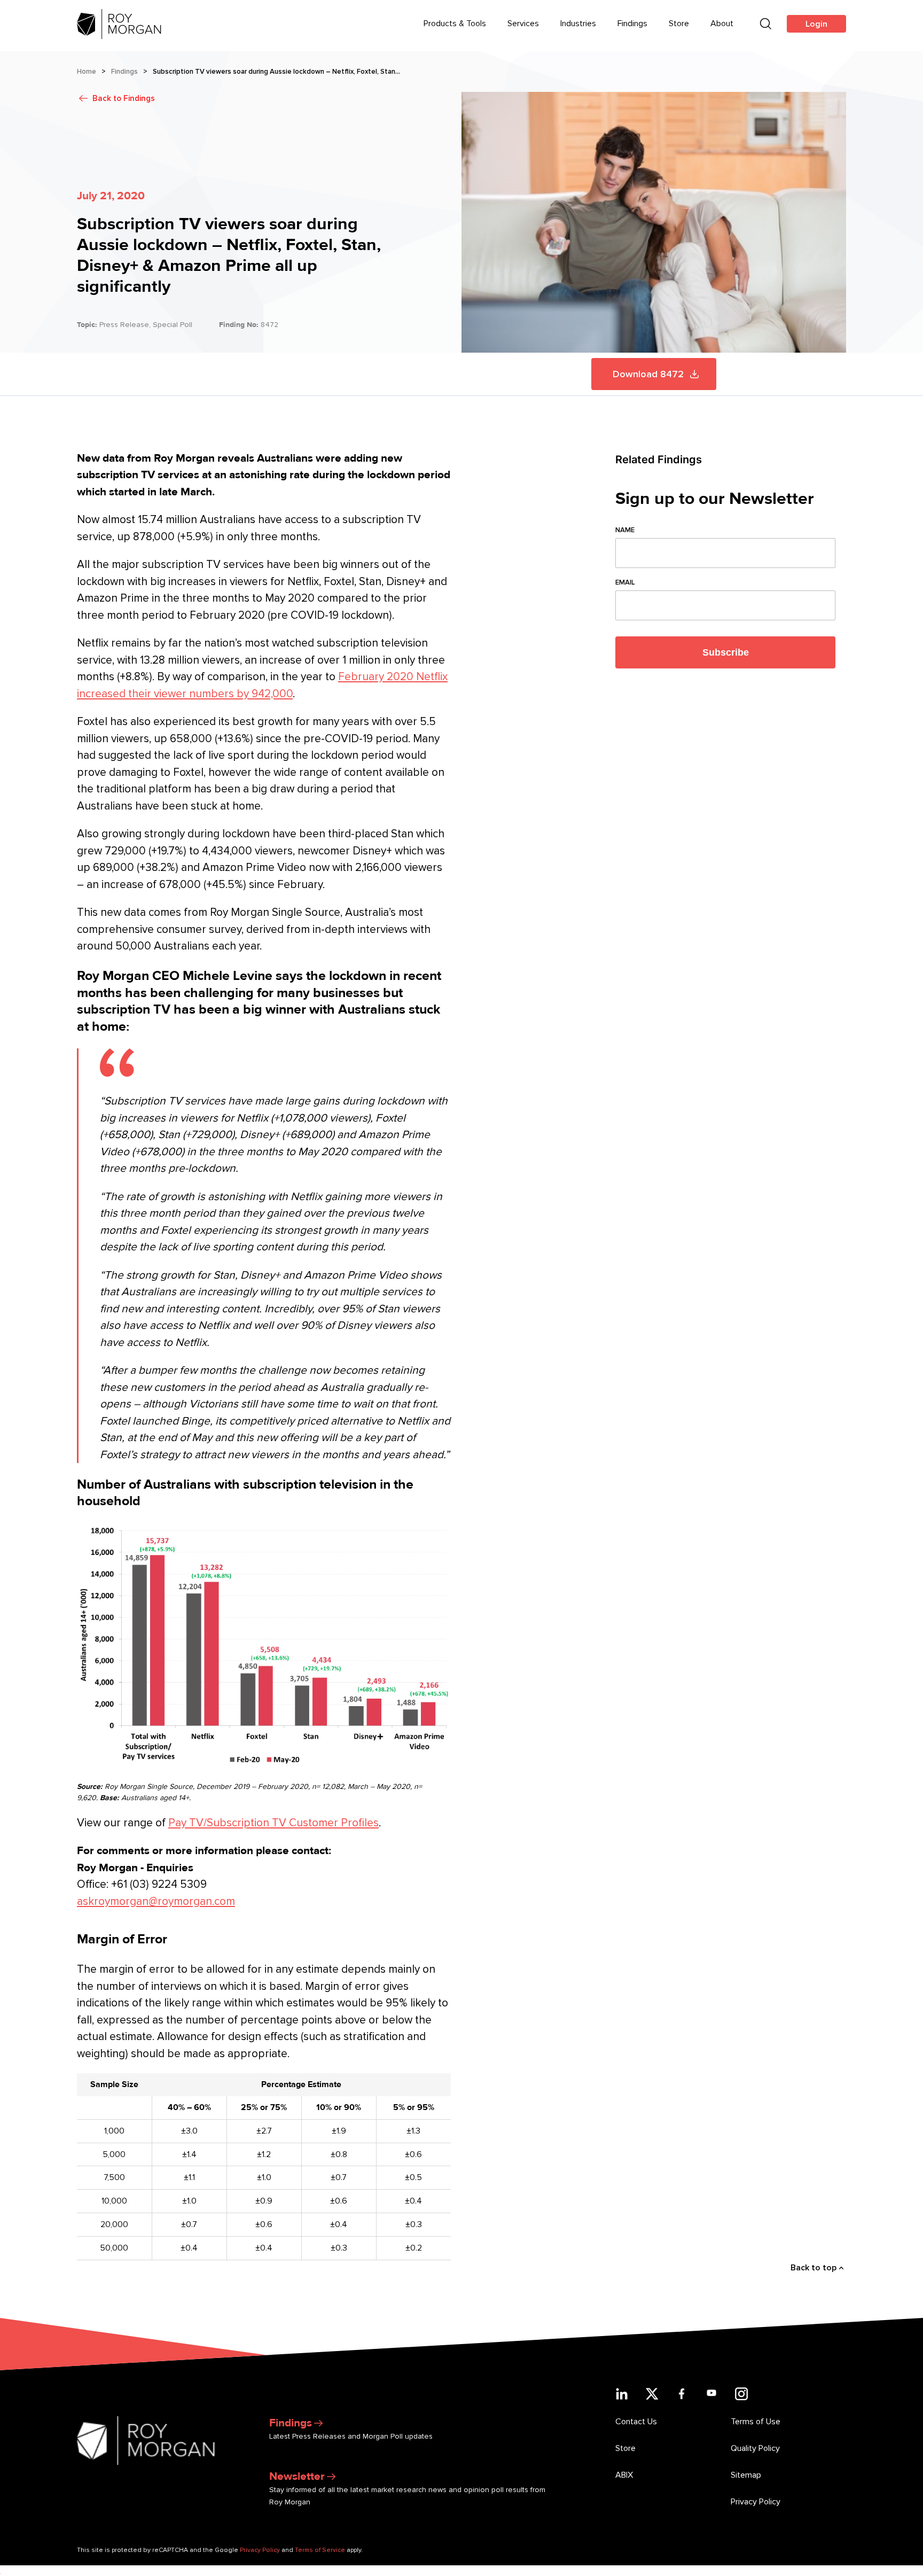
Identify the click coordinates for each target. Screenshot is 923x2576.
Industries (578, 24)
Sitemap (746, 2475)
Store (679, 24)
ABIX (624, 2475)
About (722, 24)
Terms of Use (756, 2422)
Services (523, 24)
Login (816, 24)
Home (87, 72)
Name (625, 530)
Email (625, 582)
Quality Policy (755, 2448)
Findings (632, 24)
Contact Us (636, 2422)
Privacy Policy (756, 2502)
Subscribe (726, 652)
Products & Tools (455, 24)
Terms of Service (320, 2550)
